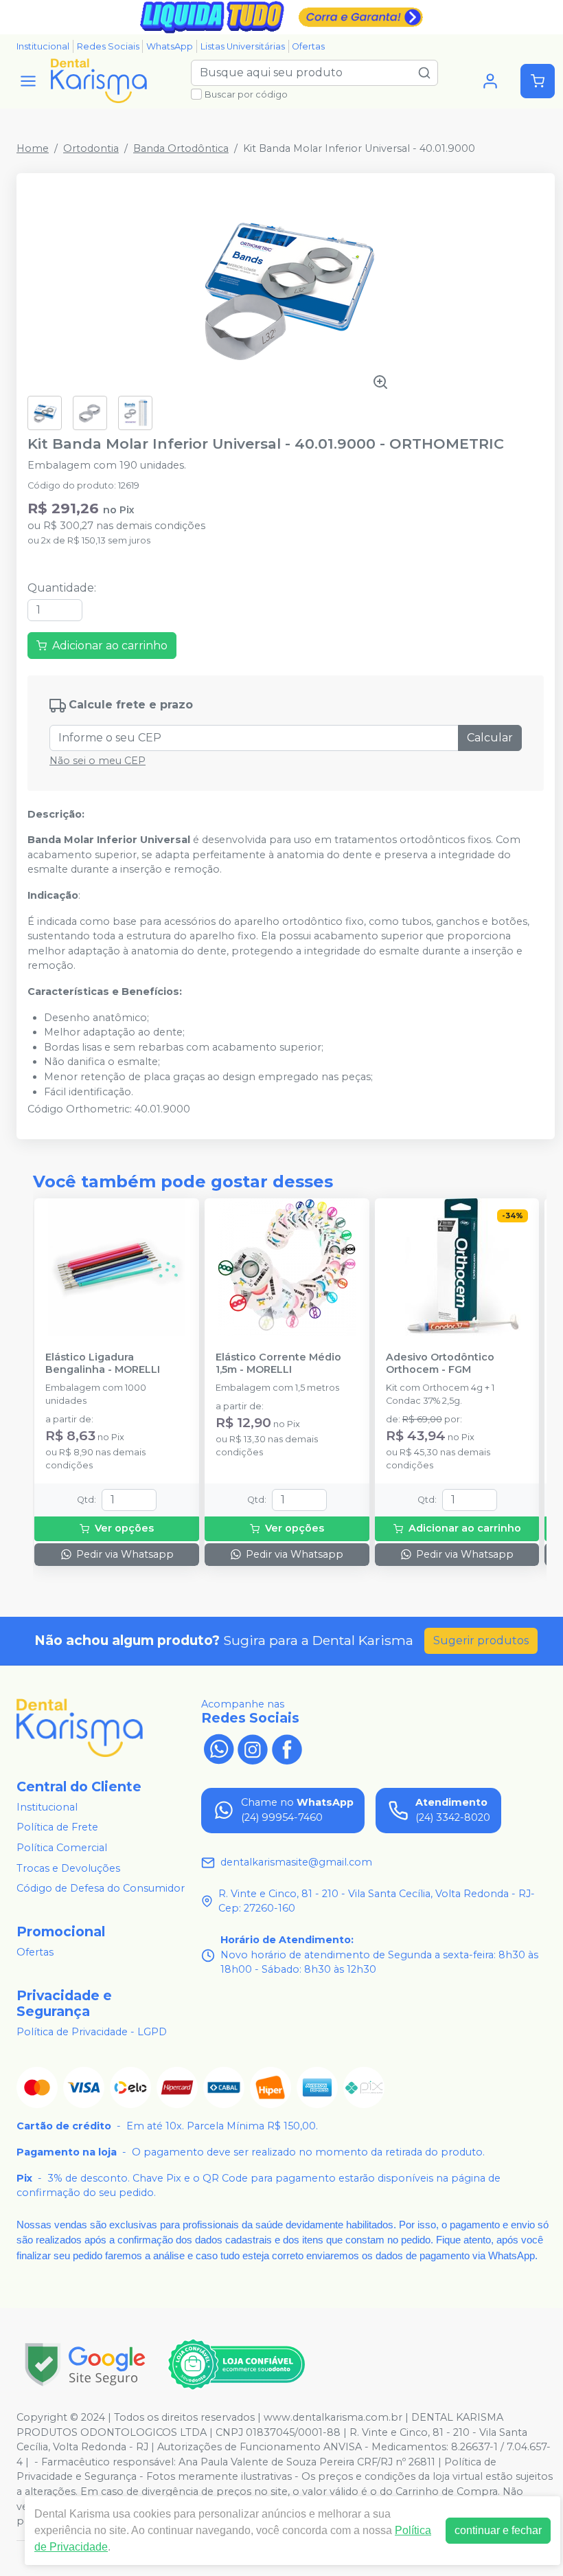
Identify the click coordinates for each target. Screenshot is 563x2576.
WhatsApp (170, 46)
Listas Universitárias (243, 46)
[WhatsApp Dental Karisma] (218, 1748)
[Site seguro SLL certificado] (85, 2365)
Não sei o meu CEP (97, 761)
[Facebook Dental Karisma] (287, 1748)
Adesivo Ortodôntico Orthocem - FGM (440, 1363)
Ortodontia (91, 148)
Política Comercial (62, 1848)
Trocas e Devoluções (68, 1868)
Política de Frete (57, 1828)
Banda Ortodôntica (181, 148)
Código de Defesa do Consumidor (101, 1888)
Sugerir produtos (481, 1640)
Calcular (490, 738)
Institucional (43, 46)
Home (33, 148)
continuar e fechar (498, 2530)
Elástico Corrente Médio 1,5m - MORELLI (278, 1363)
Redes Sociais (108, 46)
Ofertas (308, 46)
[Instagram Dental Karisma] (253, 1748)
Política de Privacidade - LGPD (92, 2032)
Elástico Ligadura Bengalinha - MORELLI (103, 1363)
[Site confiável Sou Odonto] (236, 2364)
